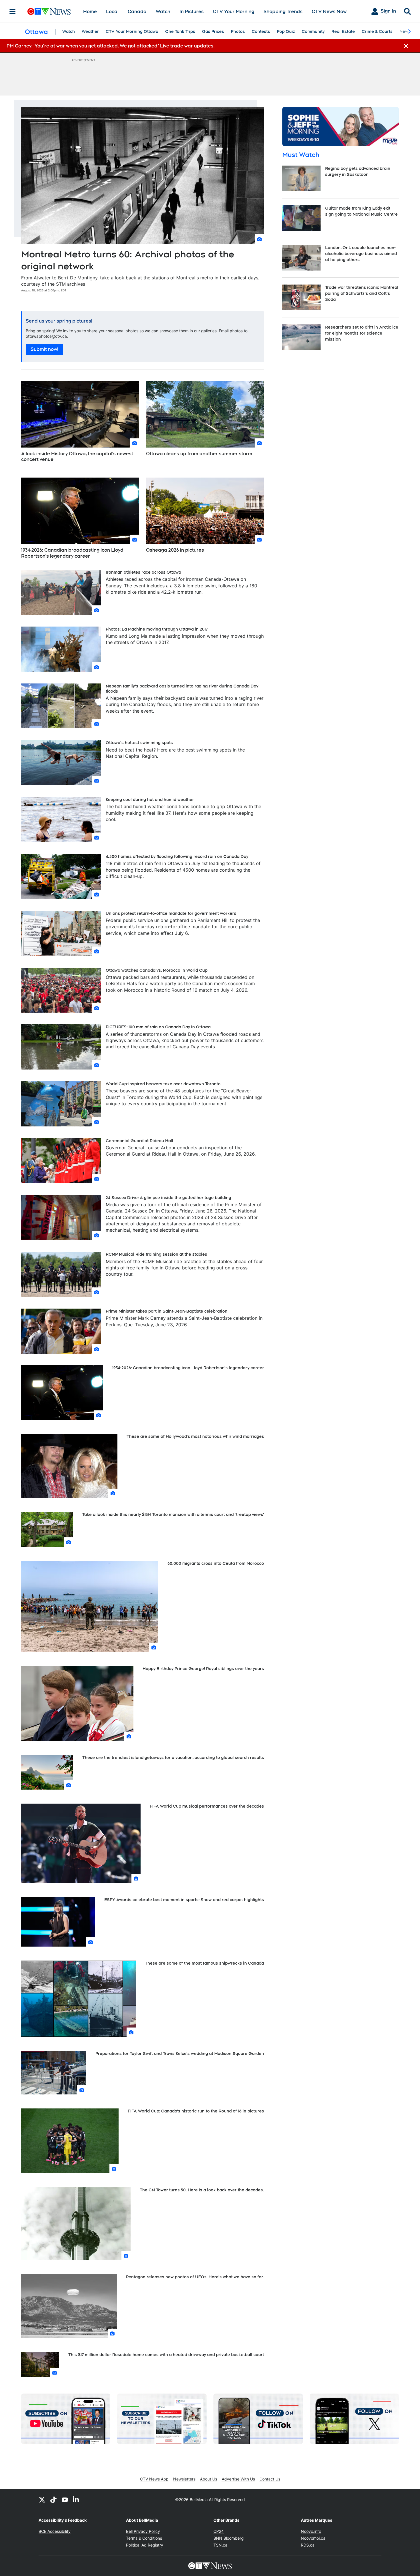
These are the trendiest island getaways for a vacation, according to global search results (173, 1758)
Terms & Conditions (144, 2538)
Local (112, 12)
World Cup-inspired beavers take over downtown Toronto (163, 1084)
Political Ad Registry (145, 2545)
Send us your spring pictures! (59, 321)
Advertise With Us (238, 2479)
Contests (261, 31)
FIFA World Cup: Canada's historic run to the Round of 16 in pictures (196, 2111)
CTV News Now (329, 12)
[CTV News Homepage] (49, 11)
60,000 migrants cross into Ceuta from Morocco (216, 1563)
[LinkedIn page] (76, 2500)
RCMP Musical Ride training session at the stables (156, 1254)
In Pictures (192, 12)
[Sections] (13, 11)
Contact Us (270, 2479)
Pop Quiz (286, 31)
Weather (90, 31)
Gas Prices (213, 31)
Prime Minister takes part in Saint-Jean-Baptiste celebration (167, 1311)
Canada (137, 12)
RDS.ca (308, 2545)
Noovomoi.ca (313, 2538)
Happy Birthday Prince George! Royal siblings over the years (203, 1669)
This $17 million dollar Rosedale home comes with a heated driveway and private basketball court (166, 2355)
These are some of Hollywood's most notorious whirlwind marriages (195, 1436)
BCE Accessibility (55, 2531)
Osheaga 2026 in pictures (175, 550)
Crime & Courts (377, 31)
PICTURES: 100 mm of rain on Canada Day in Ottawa (158, 1027)
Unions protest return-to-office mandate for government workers (171, 913)
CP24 (219, 2531)
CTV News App (154, 2479)
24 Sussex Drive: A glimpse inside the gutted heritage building (168, 1198)
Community (313, 31)
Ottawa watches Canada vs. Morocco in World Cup (157, 970)
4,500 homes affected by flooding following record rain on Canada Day (177, 856)
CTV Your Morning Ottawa (132, 31)
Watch (163, 12)
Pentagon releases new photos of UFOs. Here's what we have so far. (195, 2277)
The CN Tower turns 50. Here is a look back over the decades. (202, 2190)
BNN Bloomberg (229, 2538)
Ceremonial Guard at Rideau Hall (139, 1141)
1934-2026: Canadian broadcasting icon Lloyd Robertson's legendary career (72, 553)
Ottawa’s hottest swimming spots (139, 743)
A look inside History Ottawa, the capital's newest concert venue (77, 457)
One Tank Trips (180, 31)
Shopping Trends (283, 12)
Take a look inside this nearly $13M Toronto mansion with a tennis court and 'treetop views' (173, 1514)
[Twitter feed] (42, 2500)
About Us (209, 2479)
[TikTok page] (53, 2500)
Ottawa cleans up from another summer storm (199, 454)
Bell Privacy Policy (143, 2531)
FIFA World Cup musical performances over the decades (207, 1806)
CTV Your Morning (234, 12)
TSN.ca (220, 2545)
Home (90, 12)
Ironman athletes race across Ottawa (143, 572)
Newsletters (184, 2479)
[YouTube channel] (65, 2500)
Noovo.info (311, 2531)
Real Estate (343, 31)
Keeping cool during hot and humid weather (150, 800)
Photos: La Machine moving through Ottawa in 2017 (157, 629)
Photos (238, 31)
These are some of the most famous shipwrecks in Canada (204, 1963)
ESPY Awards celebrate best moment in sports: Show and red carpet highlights (184, 1900)
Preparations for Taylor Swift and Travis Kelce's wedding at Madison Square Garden (180, 2054)
